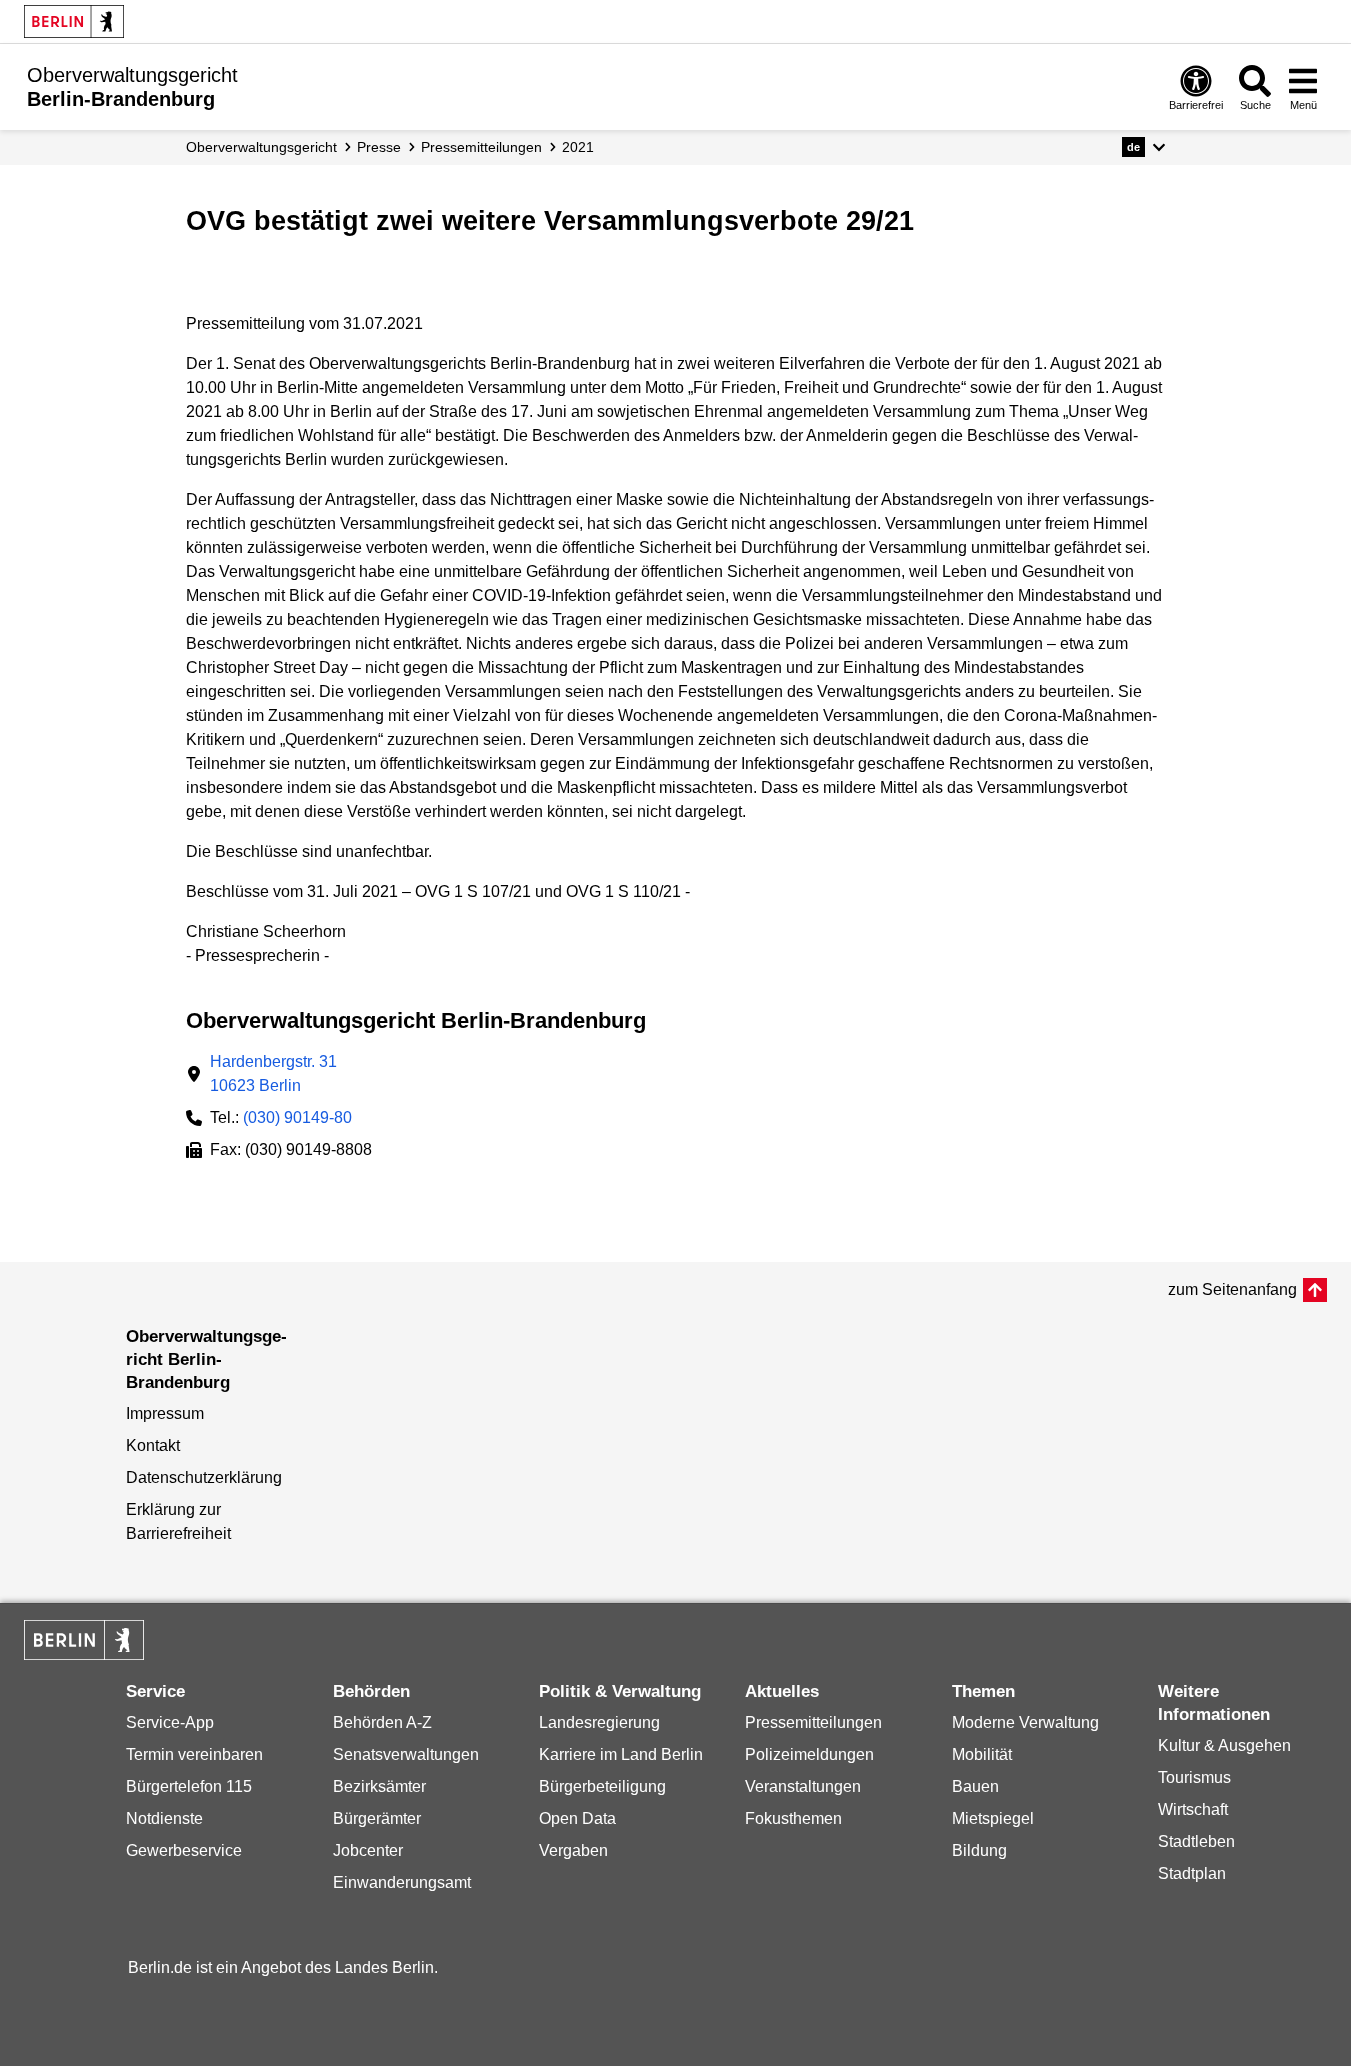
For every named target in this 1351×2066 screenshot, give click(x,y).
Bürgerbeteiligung (602, 1786)
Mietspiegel (993, 1818)
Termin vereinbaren (194, 1754)
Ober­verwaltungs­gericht (261, 147)
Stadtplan (1192, 1873)
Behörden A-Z (382, 1722)
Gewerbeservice (184, 1850)
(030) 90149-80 (297, 1117)
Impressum (165, 1413)
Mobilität (982, 1754)
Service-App (170, 1722)
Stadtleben (1196, 1841)
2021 (578, 147)
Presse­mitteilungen (481, 147)
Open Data (577, 1818)
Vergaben (573, 1850)
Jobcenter (368, 1850)
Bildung (979, 1850)
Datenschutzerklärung (204, 1477)
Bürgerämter (377, 1818)
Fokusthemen (793, 1818)
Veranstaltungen (803, 1786)
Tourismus (1194, 1777)
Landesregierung (599, 1722)
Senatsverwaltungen (406, 1754)
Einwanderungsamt (402, 1882)
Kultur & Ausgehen (1224, 1745)
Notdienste (164, 1818)
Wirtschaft (1193, 1809)
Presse (379, 147)
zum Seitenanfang (1232, 1289)
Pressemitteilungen (813, 1722)
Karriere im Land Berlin (621, 1754)
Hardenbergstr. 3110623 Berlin (273, 1073)
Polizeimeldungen (809, 1754)
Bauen (975, 1786)
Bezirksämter (379, 1786)
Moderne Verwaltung (1025, 1722)
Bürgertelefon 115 (189, 1786)
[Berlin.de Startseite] (74, 21)
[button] (1143, 147)
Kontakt (153, 1445)
